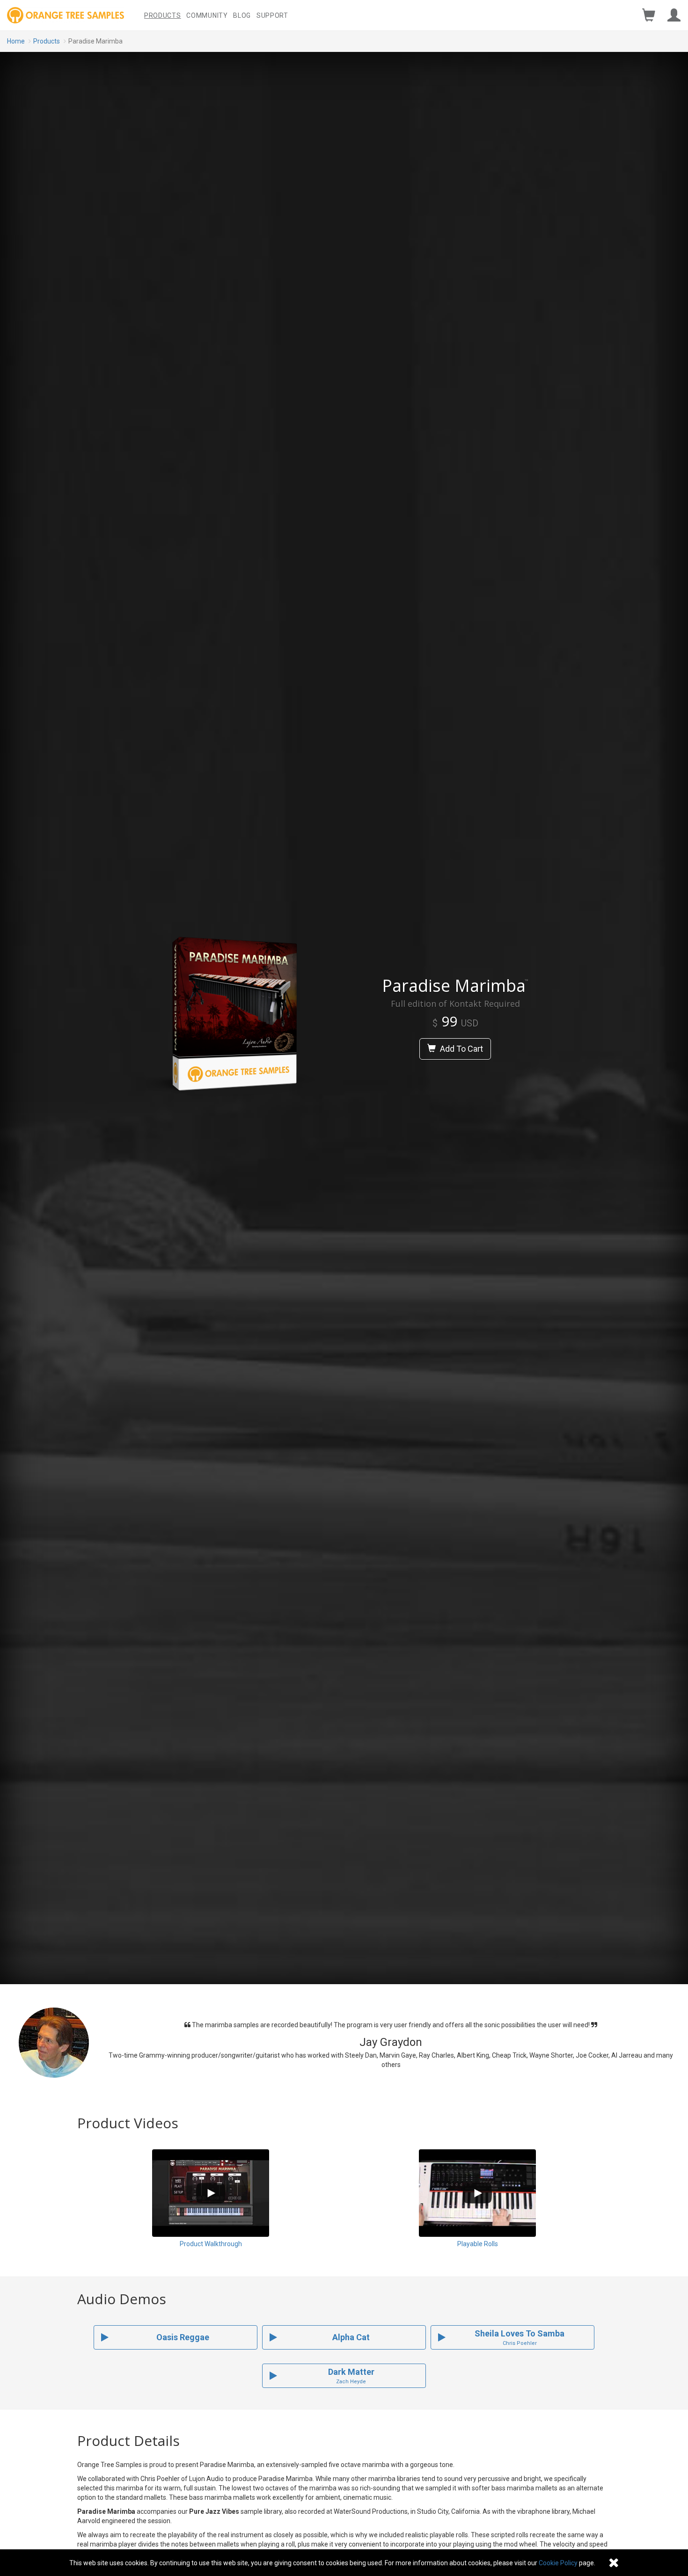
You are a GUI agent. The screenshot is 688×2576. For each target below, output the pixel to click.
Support (272, 15)
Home (16, 41)
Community (207, 15)
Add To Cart (461, 1049)
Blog (242, 15)
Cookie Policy (558, 2563)
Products (163, 15)
